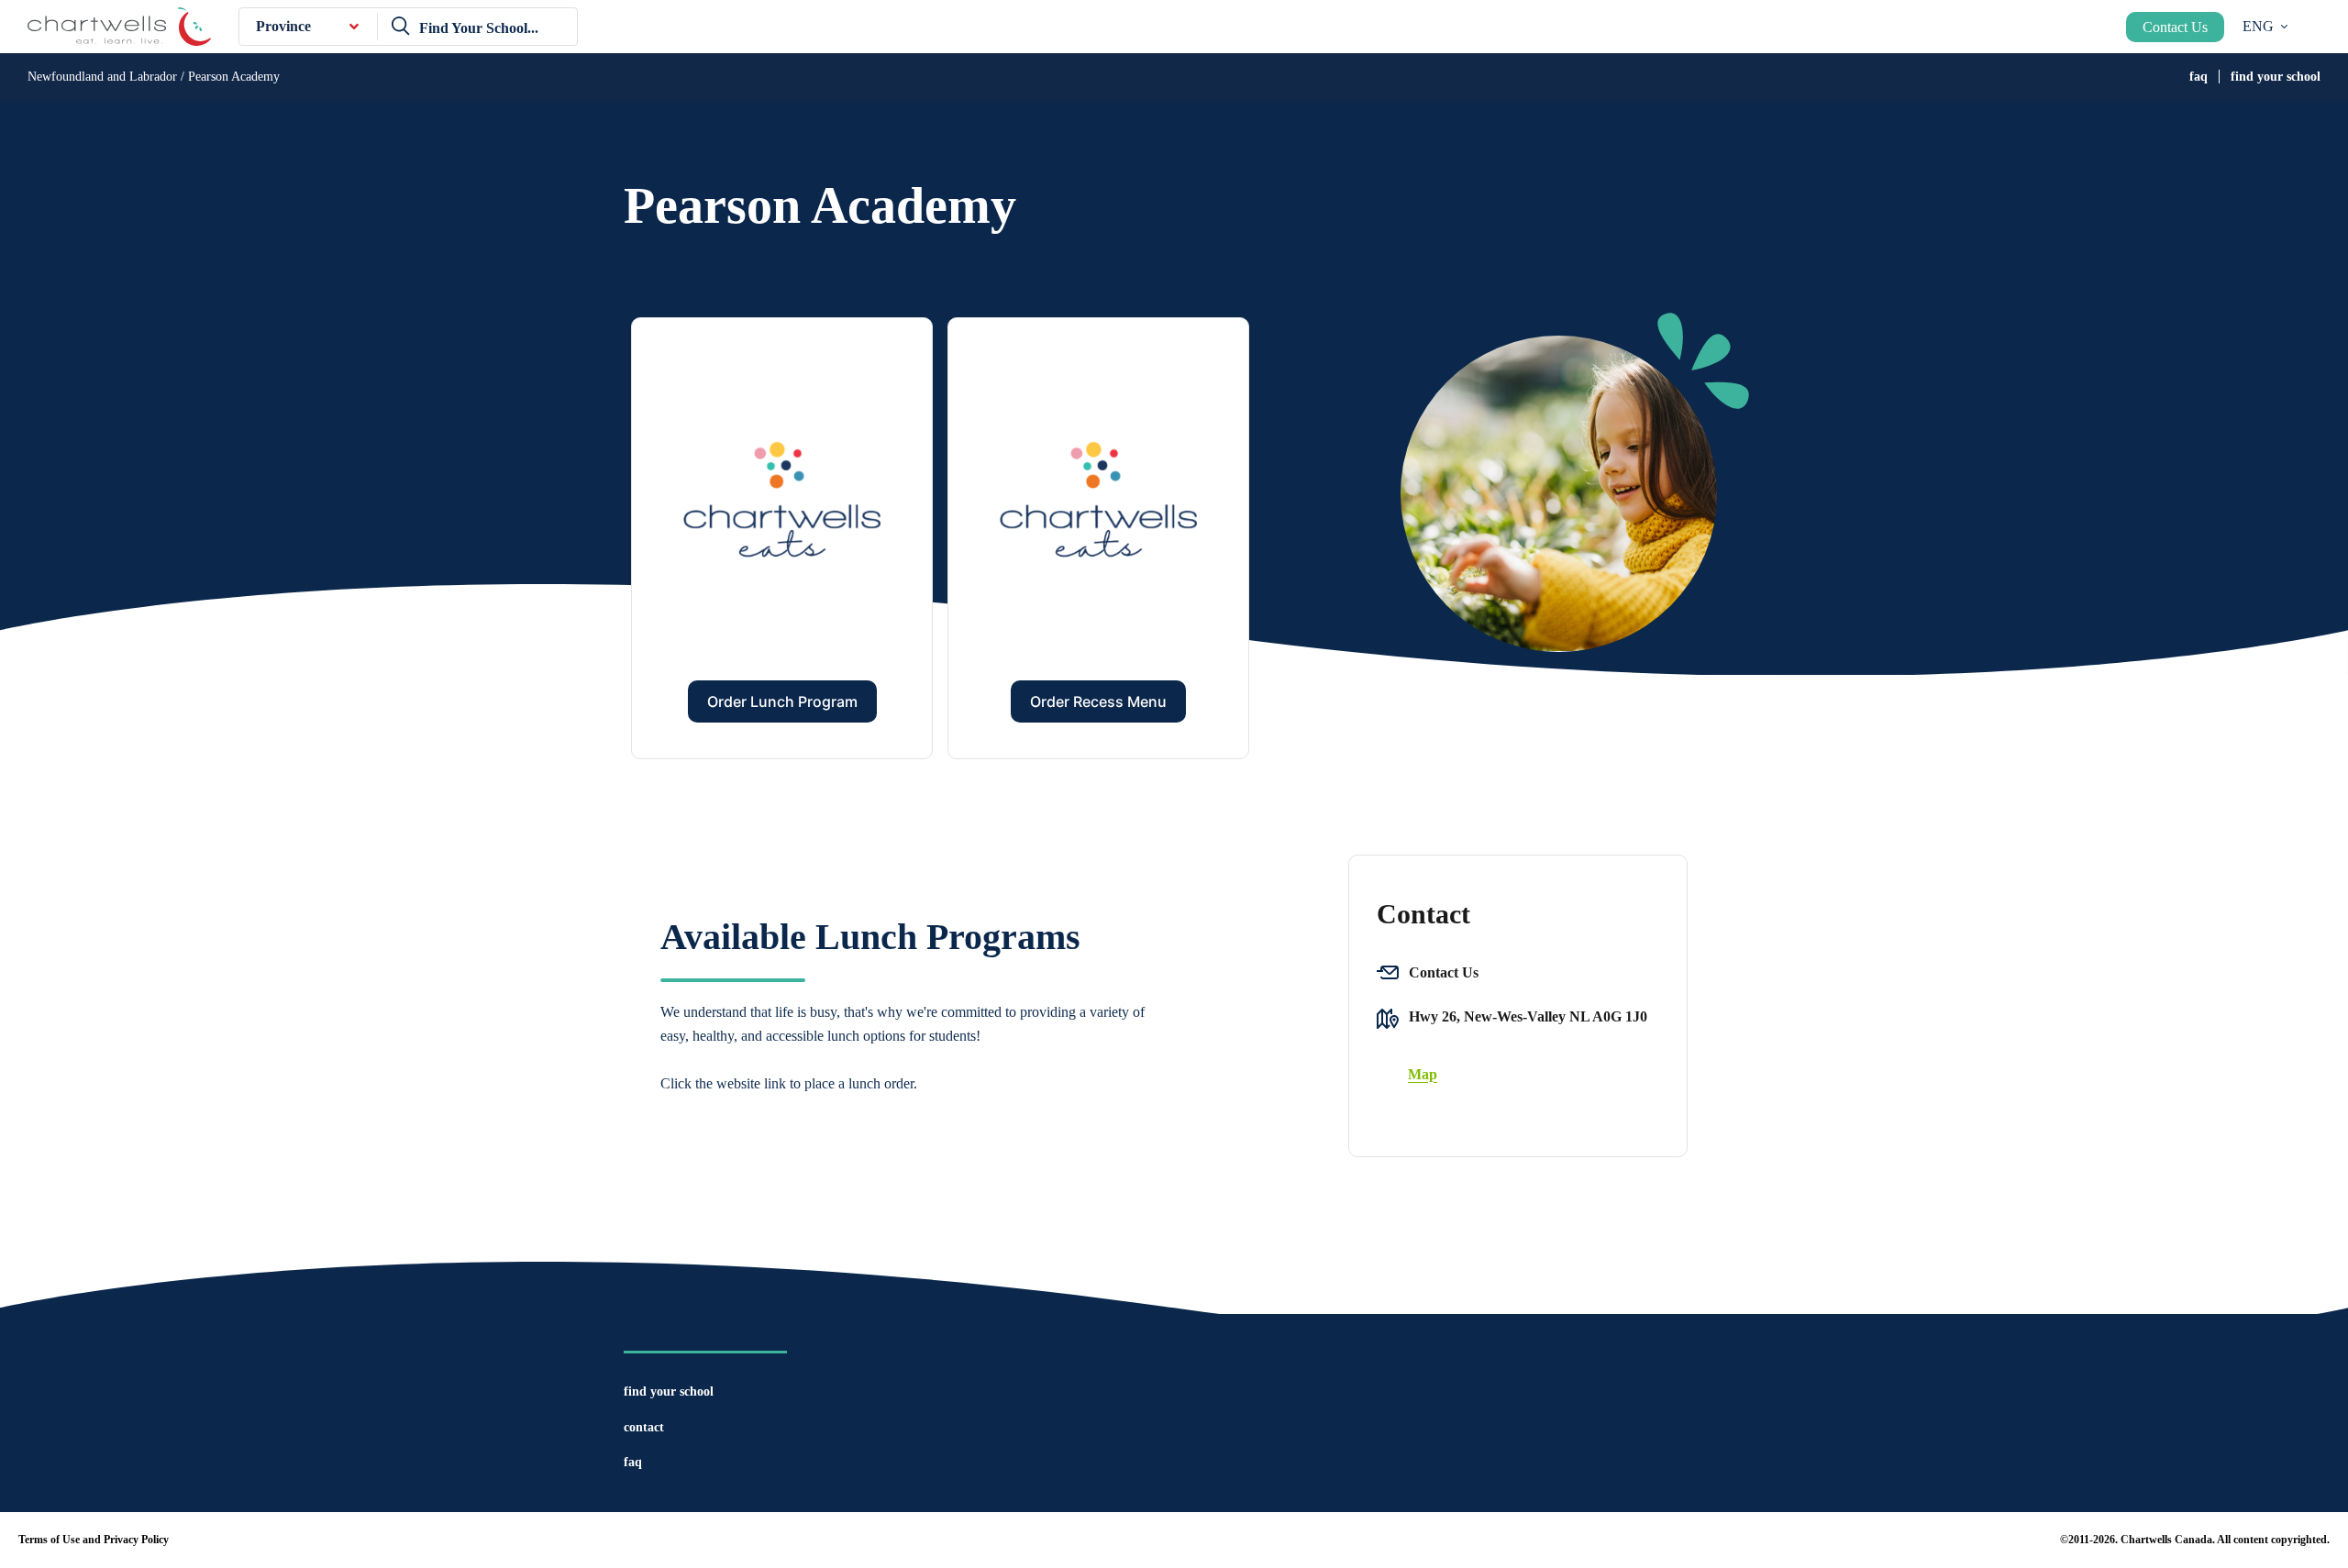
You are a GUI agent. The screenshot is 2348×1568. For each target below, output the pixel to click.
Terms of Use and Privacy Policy (94, 1540)
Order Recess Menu (1098, 701)
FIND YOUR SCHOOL (669, 1391)
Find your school (2276, 77)
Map (1423, 1074)
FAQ (2198, 77)
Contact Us (2175, 27)
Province (283, 26)
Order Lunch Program (782, 701)
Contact (644, 1427)
